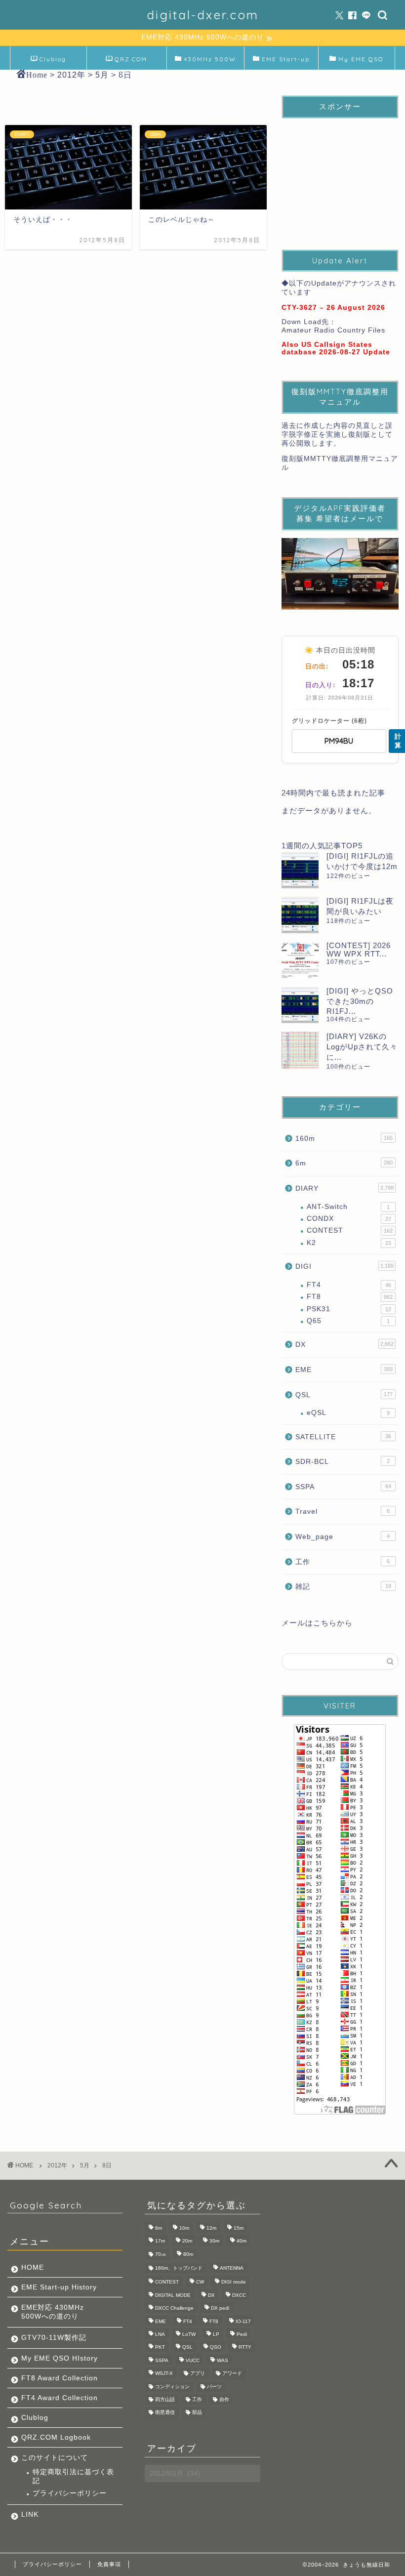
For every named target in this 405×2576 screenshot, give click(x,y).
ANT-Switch (348, 1207)
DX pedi (220, 2308)
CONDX (349, 1219)
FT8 (350, 1297)
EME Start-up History (59, 2287)
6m (344, 1163)
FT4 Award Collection (60, 2398)
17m (160, 2241)
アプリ (198, 2374)
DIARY (344, 1188)
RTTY (245, 2347)
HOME (33, 2267)
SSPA (343, 1487)
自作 (224, 2399)
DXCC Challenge (174, 2308)
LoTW (189, 2334)
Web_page (343, 1537)
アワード (232, 2374)
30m (214, 2241)
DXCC (239, 2295)
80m (188, 2254)
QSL (344, 1395)
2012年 (57, 2165)
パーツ (214, 2387)
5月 (85, 2165)
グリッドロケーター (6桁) (329, 721)
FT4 (349, 1285)
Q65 (348, 1321)
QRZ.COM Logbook (130, 62)
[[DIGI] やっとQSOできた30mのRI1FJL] (300, 1005)
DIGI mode (234, 2282)
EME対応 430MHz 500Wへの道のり (53, 2312)
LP (216, 2334)
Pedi (242, 2334)
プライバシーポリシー (70, 2493)
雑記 (343, 1587)
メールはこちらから (317, 1623)
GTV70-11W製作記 (54, 2338)
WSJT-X (164, 2374)
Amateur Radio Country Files (333, 330)
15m (239, 2228)
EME (344, 1370)
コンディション (172, 2387)
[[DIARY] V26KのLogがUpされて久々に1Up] (300, 1050)
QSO (216, 2347)
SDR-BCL (343, 1462)
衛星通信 (165, 2413)
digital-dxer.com (203, 15)
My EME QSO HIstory (60, 2358)
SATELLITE (343, 1437)
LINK (30, 2514)
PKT (160, 2347)
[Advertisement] (340, 175)
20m (187, 2241)
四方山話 (165, 2399)
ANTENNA (232, 2268)
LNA (160, 2334)
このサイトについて (55, 2458)
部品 (197, 2413)
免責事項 (109, 2564)
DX (344, 1345)
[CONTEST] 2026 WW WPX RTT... (359, 950)
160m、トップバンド (179, 2268)
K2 (349, 1243)
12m (211, 2228)
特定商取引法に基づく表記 (73, 2476)
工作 (343, 1562)
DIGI (344, 1267)
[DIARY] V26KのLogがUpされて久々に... (362, 1047)
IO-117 (243, 2321)
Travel (343, 1512)
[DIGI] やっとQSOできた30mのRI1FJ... (360, 1001)
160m (344, 1139)
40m (242, 2241)
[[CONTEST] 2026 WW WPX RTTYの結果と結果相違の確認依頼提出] (300, 960)
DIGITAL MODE (173, 2295)
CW (200, 2282)
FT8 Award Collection (60, 2378)
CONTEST (350, 1230)
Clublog (53, 59)
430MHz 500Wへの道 (210, 62)
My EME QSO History (361, 62)
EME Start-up (286, 59)
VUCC (193, 2360)
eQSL (348, 1413)
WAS (223, 2360)
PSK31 (349, 1309)
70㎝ (161, 2254)
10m (184, 2228)
